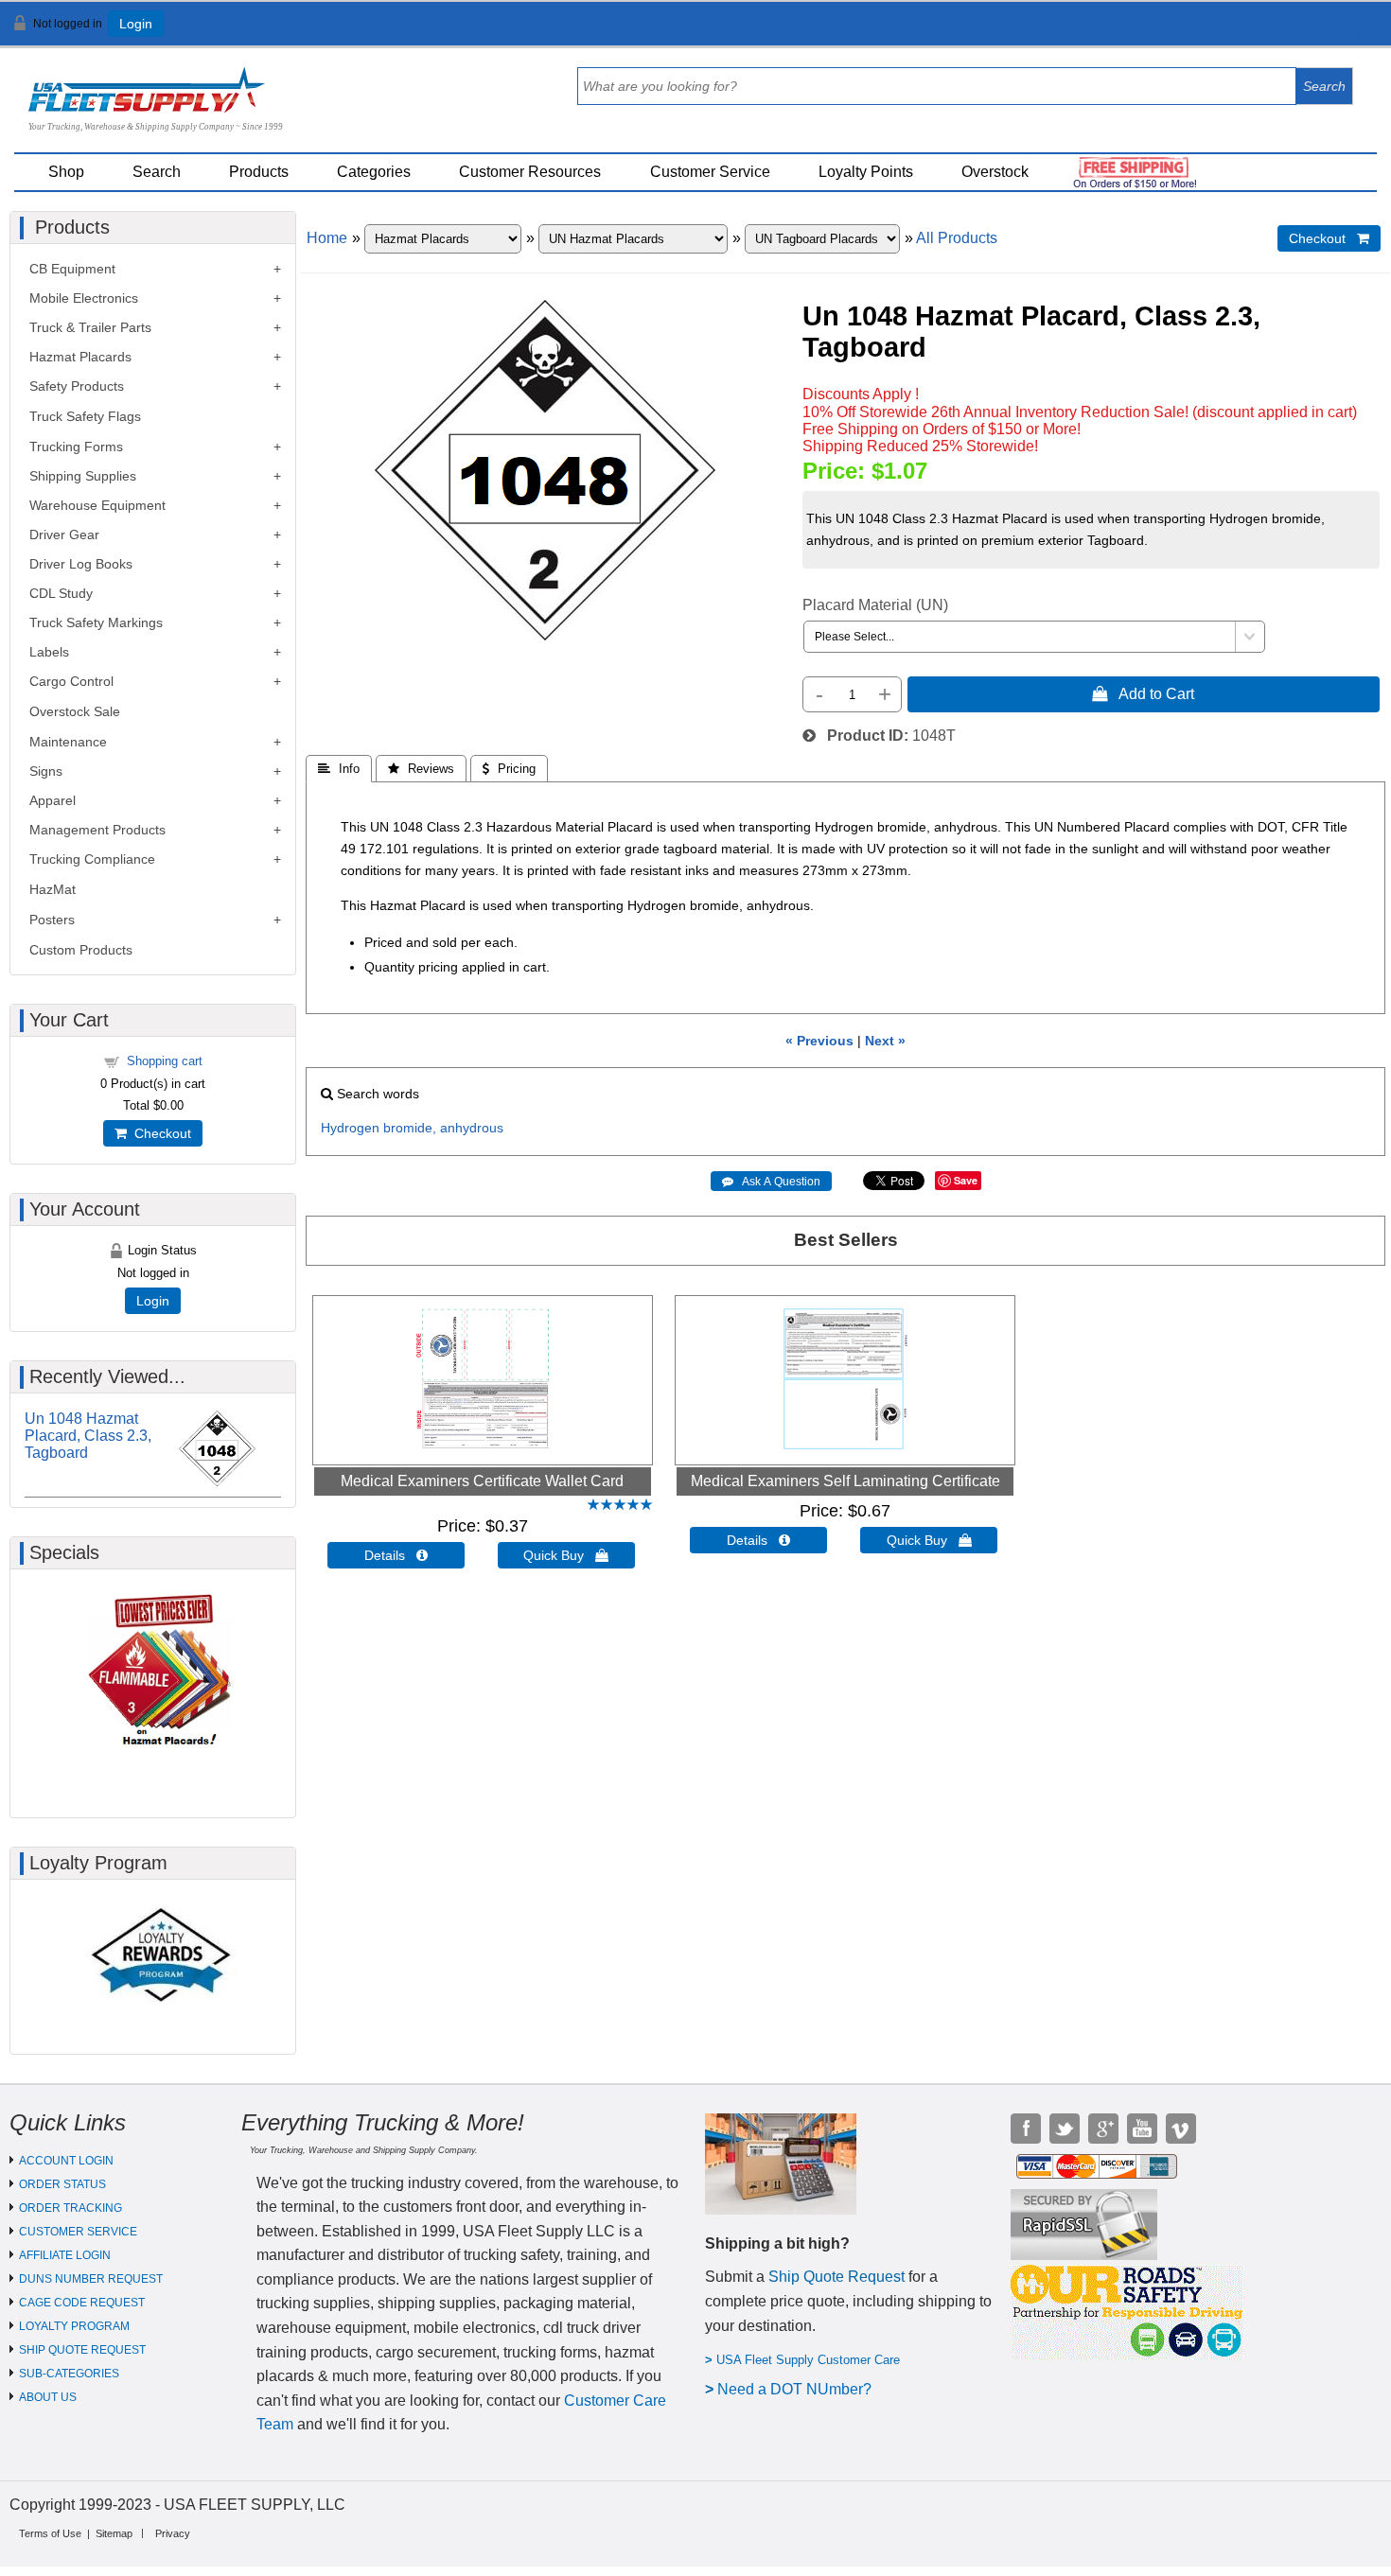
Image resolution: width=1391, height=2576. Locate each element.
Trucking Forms (76, 447)
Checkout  (1329, 238)
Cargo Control (71, 681)
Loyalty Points (866, 172)
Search (157, 172)
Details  (396, 1555)
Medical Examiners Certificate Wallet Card (482, 1481)
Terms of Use (50, 2533)
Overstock (995, 172)
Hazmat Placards (80, 357)
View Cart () (1325, 32)
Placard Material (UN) (875, 605)
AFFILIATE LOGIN (65, 2255)
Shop (66, 172)
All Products (957, 238)
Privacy (173, 2533)
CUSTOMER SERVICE (78, 2232)
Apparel (53, 800)
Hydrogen (350, 1128)
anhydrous (472, 1128)
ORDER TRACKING (70, 2208)
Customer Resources (530, 172)
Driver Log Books (81, 564)
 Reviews (421, 769)
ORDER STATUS (62, 2184)
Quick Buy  (566, 1555)
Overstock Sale (75, 711)
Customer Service (710, 172)
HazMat (53, 889)
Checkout (159, 1133)
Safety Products (77, 386)
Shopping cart (165, 1061)
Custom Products (81, 950)
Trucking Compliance (92, 859)
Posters (52, 920)
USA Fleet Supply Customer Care (808, 2360)
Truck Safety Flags (85, 416)
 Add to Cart (1143, 693)
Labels (49, 652)
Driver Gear (64, 534)
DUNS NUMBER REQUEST (91, 2279)
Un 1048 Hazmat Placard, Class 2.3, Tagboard (88, 1436)
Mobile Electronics (84, 298)
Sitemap (114, 2533)
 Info (339, 769)
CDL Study (61, 593)
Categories (374, 172)
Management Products (97, 830)
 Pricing (509, 769)
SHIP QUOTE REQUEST (82, 2350)
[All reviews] (620, 1506)
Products (259, 172)
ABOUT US (48, 2397)
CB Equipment (72, 269)
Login (136, 24)
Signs (46, 771)
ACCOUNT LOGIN (66, 2161)
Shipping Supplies (83, 476)
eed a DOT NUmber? (800, 2389)
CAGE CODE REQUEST (82, 2303)
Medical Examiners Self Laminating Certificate (845, 1481)
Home (327, 238)
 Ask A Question (771, 1182)
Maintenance (68, 742)
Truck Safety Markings (96, 622)
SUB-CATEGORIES (69, 2374)
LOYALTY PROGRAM (74, 2326)
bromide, (410, 1128)
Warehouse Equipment (97, 505)
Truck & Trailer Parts (90, 327)
